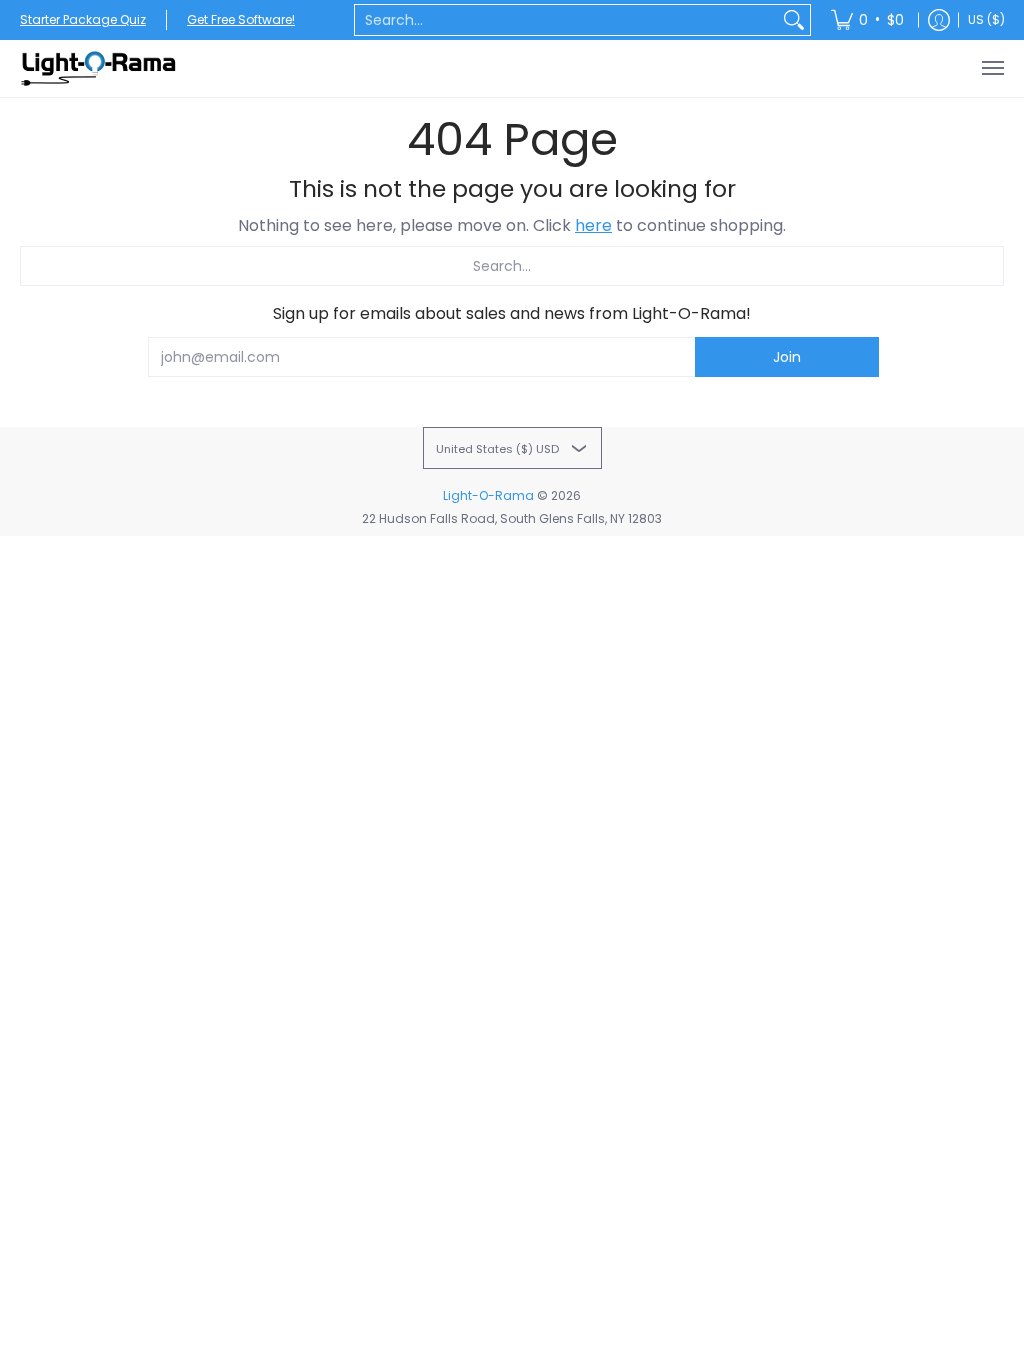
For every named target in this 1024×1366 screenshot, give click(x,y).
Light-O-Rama (488, 495)
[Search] (794, 20)
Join (787, 357)
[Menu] (992, 68)
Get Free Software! (241, 19)
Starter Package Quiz (83, 19)
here (593, 225)
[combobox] (566, 20)
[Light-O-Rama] (100, 68)
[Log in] (939, 20)
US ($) (986, 19)
